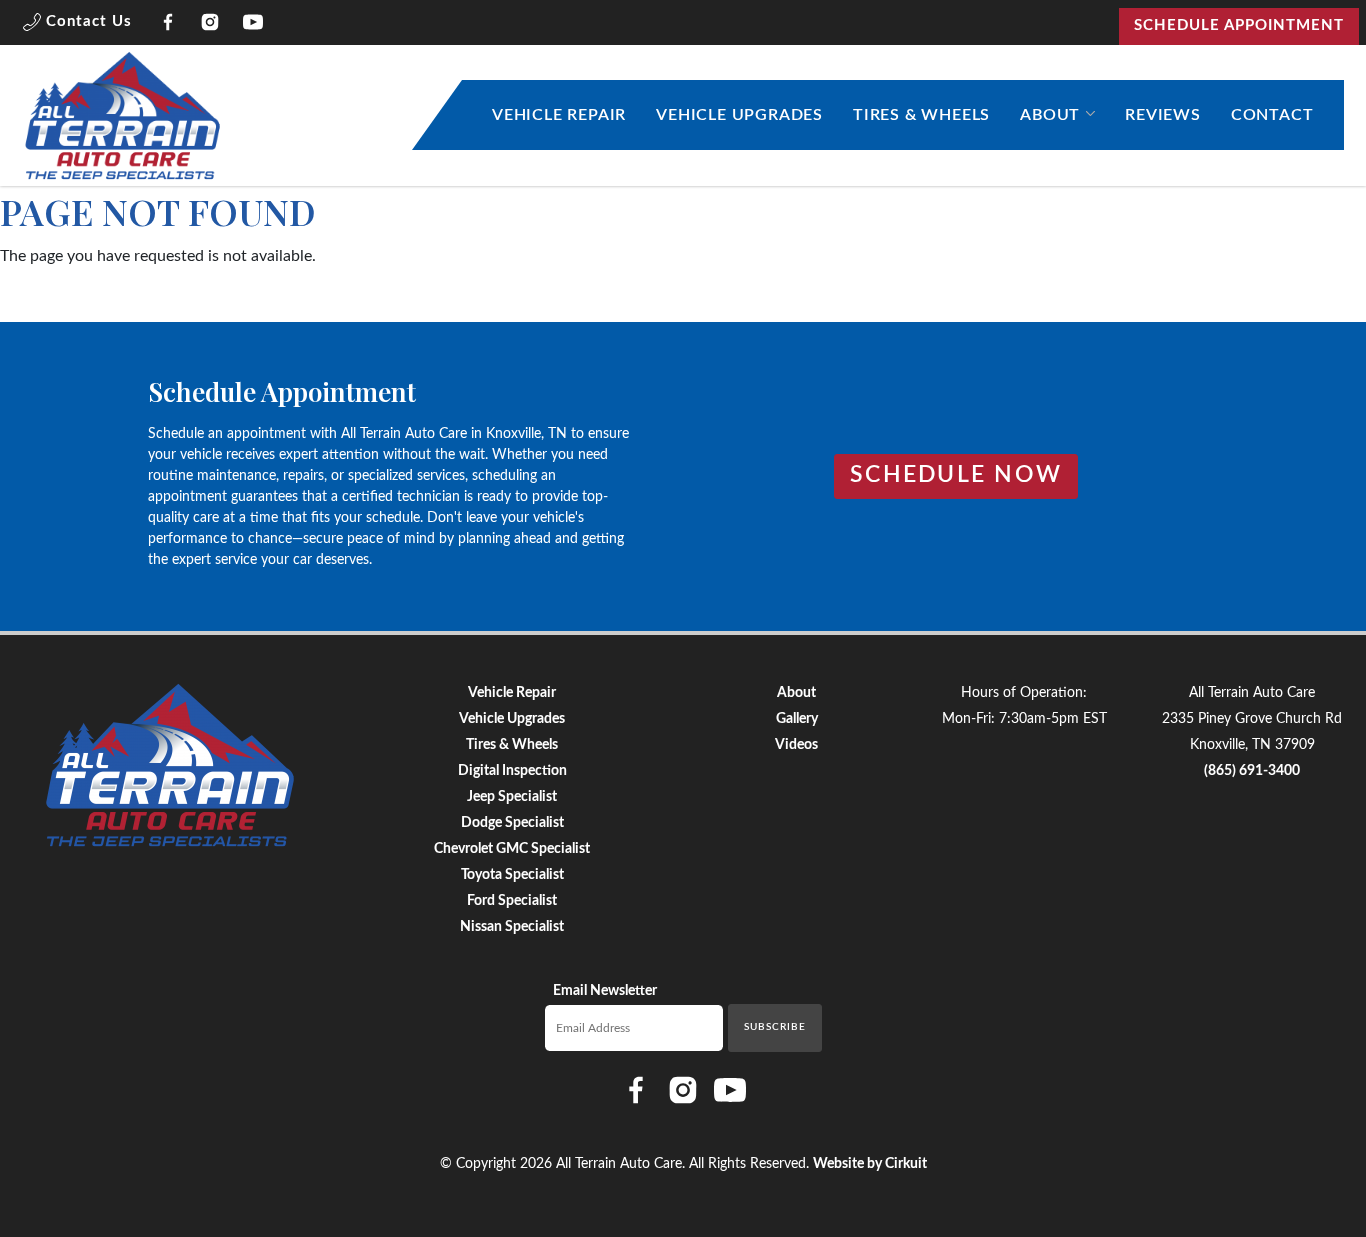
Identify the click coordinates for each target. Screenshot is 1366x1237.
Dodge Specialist (512, 823)
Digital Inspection (512, 771)
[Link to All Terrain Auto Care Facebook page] (168, 26)
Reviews (1163, 115)
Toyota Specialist (512, 875)
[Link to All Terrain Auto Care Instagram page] (210, 26)
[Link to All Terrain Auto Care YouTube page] (253, 26)
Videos (796, 745)
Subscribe (775, 1027)
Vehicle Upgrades (739, 115)
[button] (77, 26)
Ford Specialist (512, 901)
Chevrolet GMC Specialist (512, 849)
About (1050, 115)
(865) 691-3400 (1252, 771)
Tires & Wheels (921, 115)
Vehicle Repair (559, 115)
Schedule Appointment (1239, 25)
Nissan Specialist (512, 927)
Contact (1272, 115)
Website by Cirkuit (870, 1164)
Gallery (797, 719)
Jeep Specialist (512, 797)
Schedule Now (956, 475)
